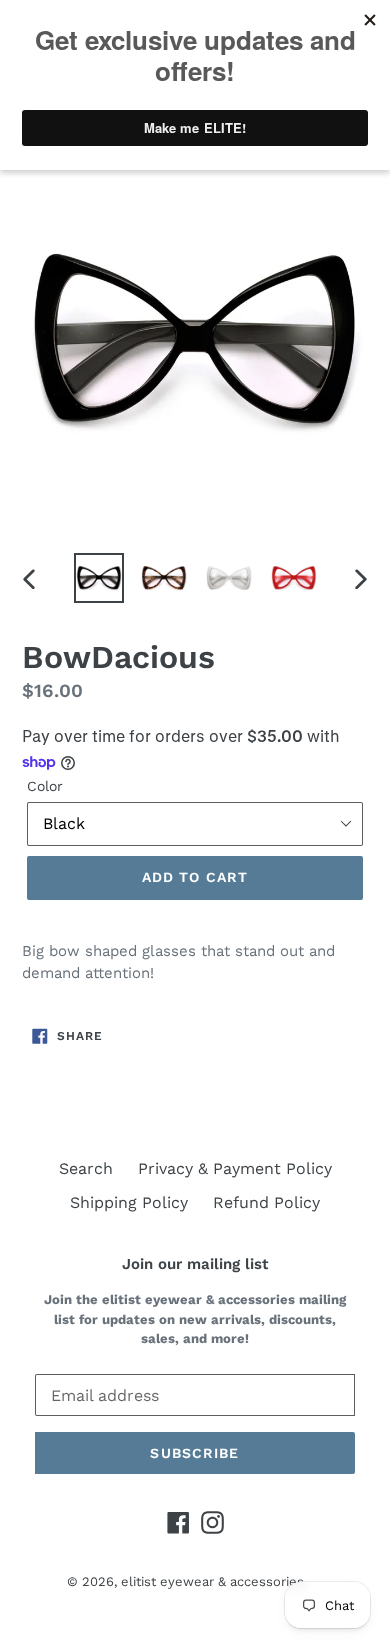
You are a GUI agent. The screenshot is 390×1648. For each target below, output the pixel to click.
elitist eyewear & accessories (212, 1581)
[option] (99, 578)
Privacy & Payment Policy (235, 1168)
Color (45, 786)
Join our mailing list (195, 1264)
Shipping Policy (129, 1202)
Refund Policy (266, 1202)
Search (86, 1168)
